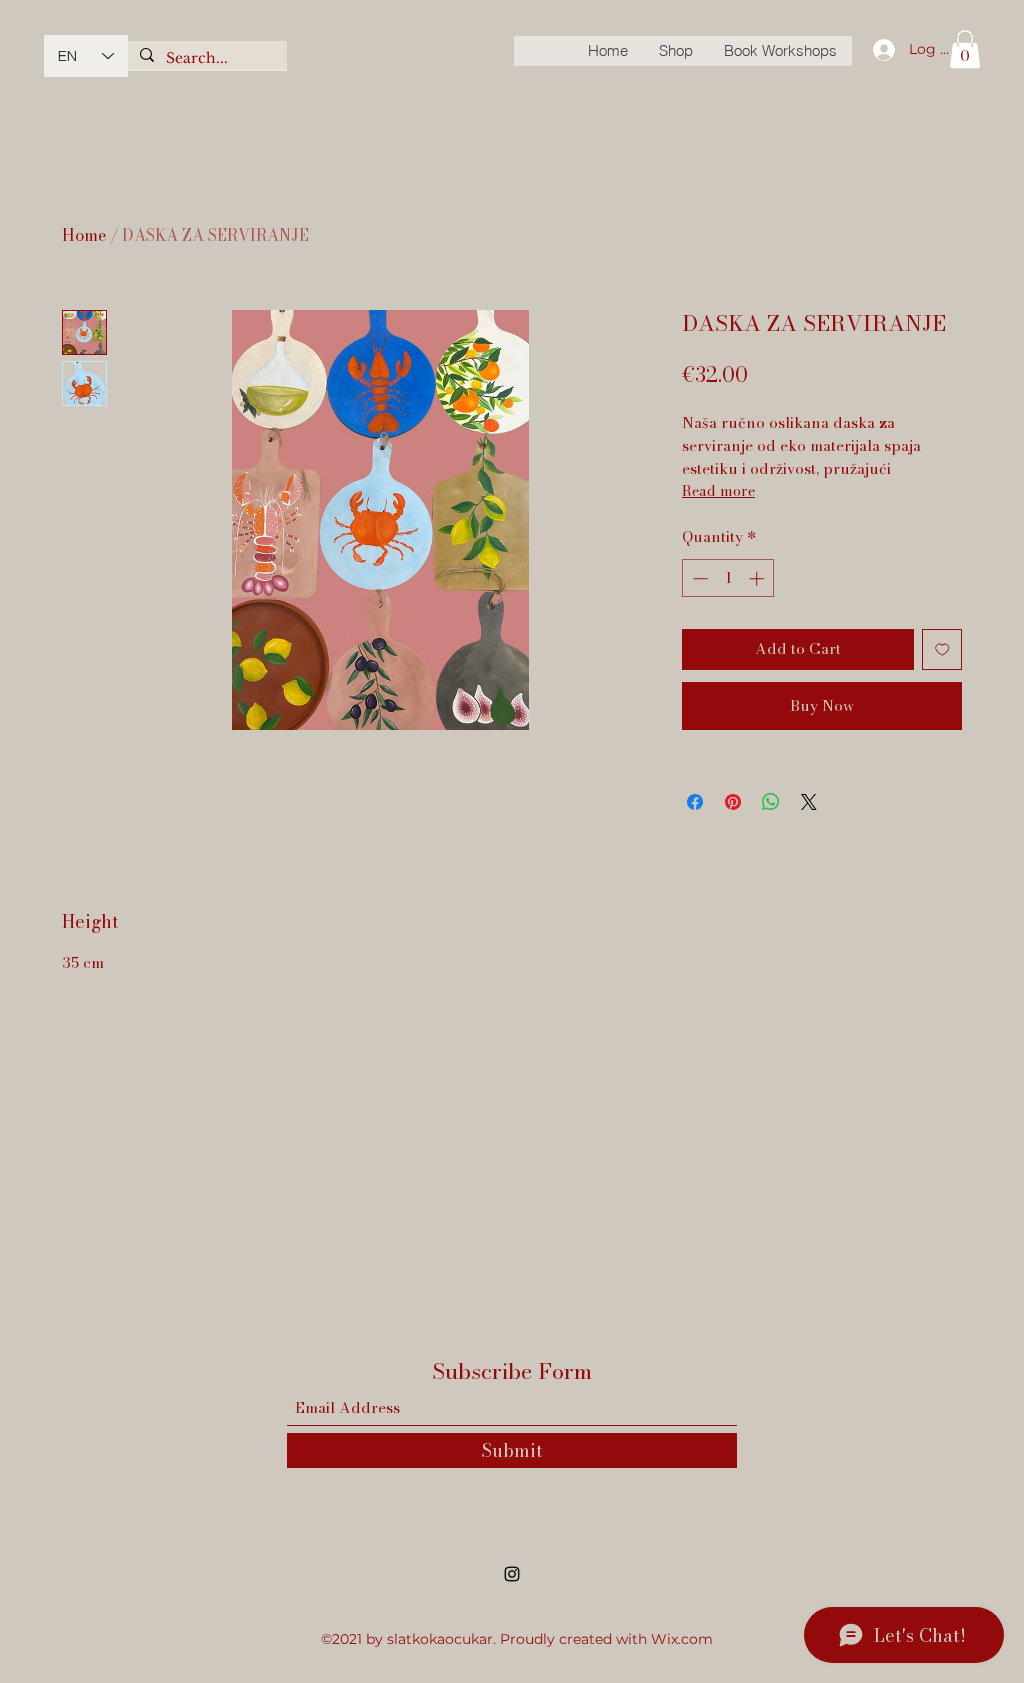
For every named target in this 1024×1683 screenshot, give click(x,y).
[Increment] (758, 578)
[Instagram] (512, 1574)
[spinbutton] (728, 578)
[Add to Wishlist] (942, 649)
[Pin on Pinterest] (733, 802)
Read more (718, 491)
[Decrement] (698, 578)
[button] (965, 49)
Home (84, 235)
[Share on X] (809, 802)
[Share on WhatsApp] (771, 802)
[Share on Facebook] (695, 802)
